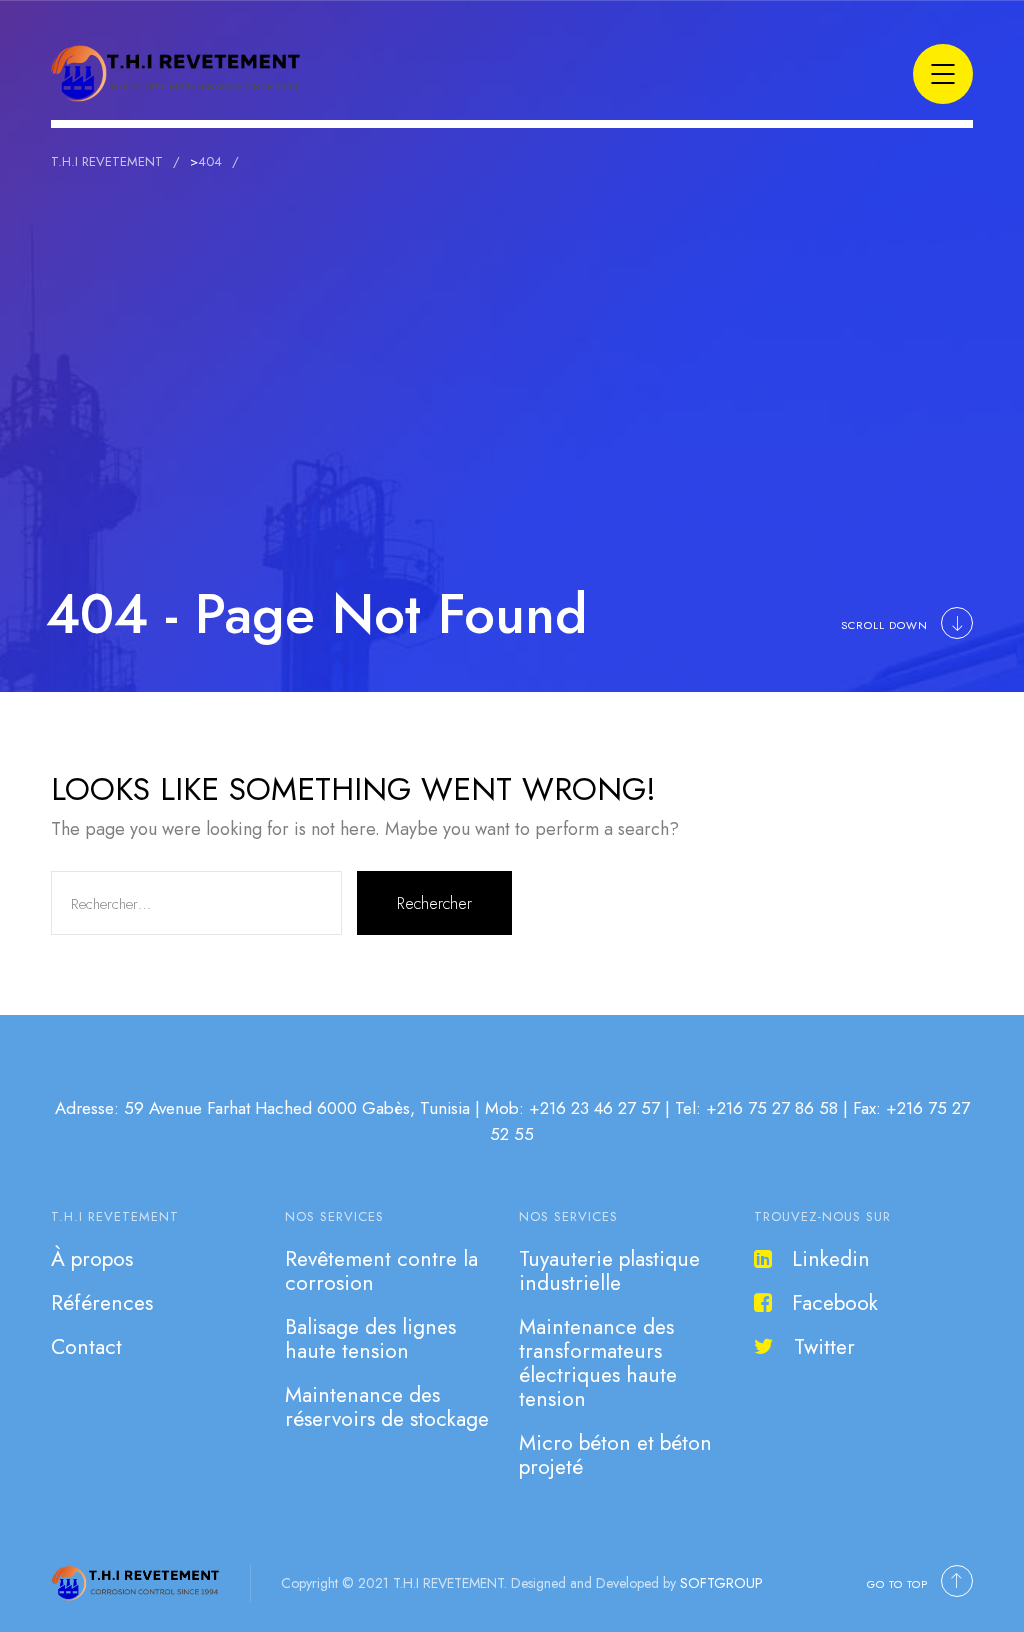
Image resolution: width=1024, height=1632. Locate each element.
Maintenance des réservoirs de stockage (387, 1407)
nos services (334, 1216)
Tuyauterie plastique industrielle (609, 1271)
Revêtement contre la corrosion (381, 1271)
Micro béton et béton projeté (615, 1455)
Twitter (824, 1347)
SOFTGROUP (721, 1583)
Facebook (835, 1303)
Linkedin (831, 1259)
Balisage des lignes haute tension (370, 1339)
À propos (92, 1259)
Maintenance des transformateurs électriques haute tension (598, 1363)
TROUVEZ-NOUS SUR (822, 1216)
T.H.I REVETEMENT (115, 1216)
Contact (86, 1347)
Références (102, 1303)
